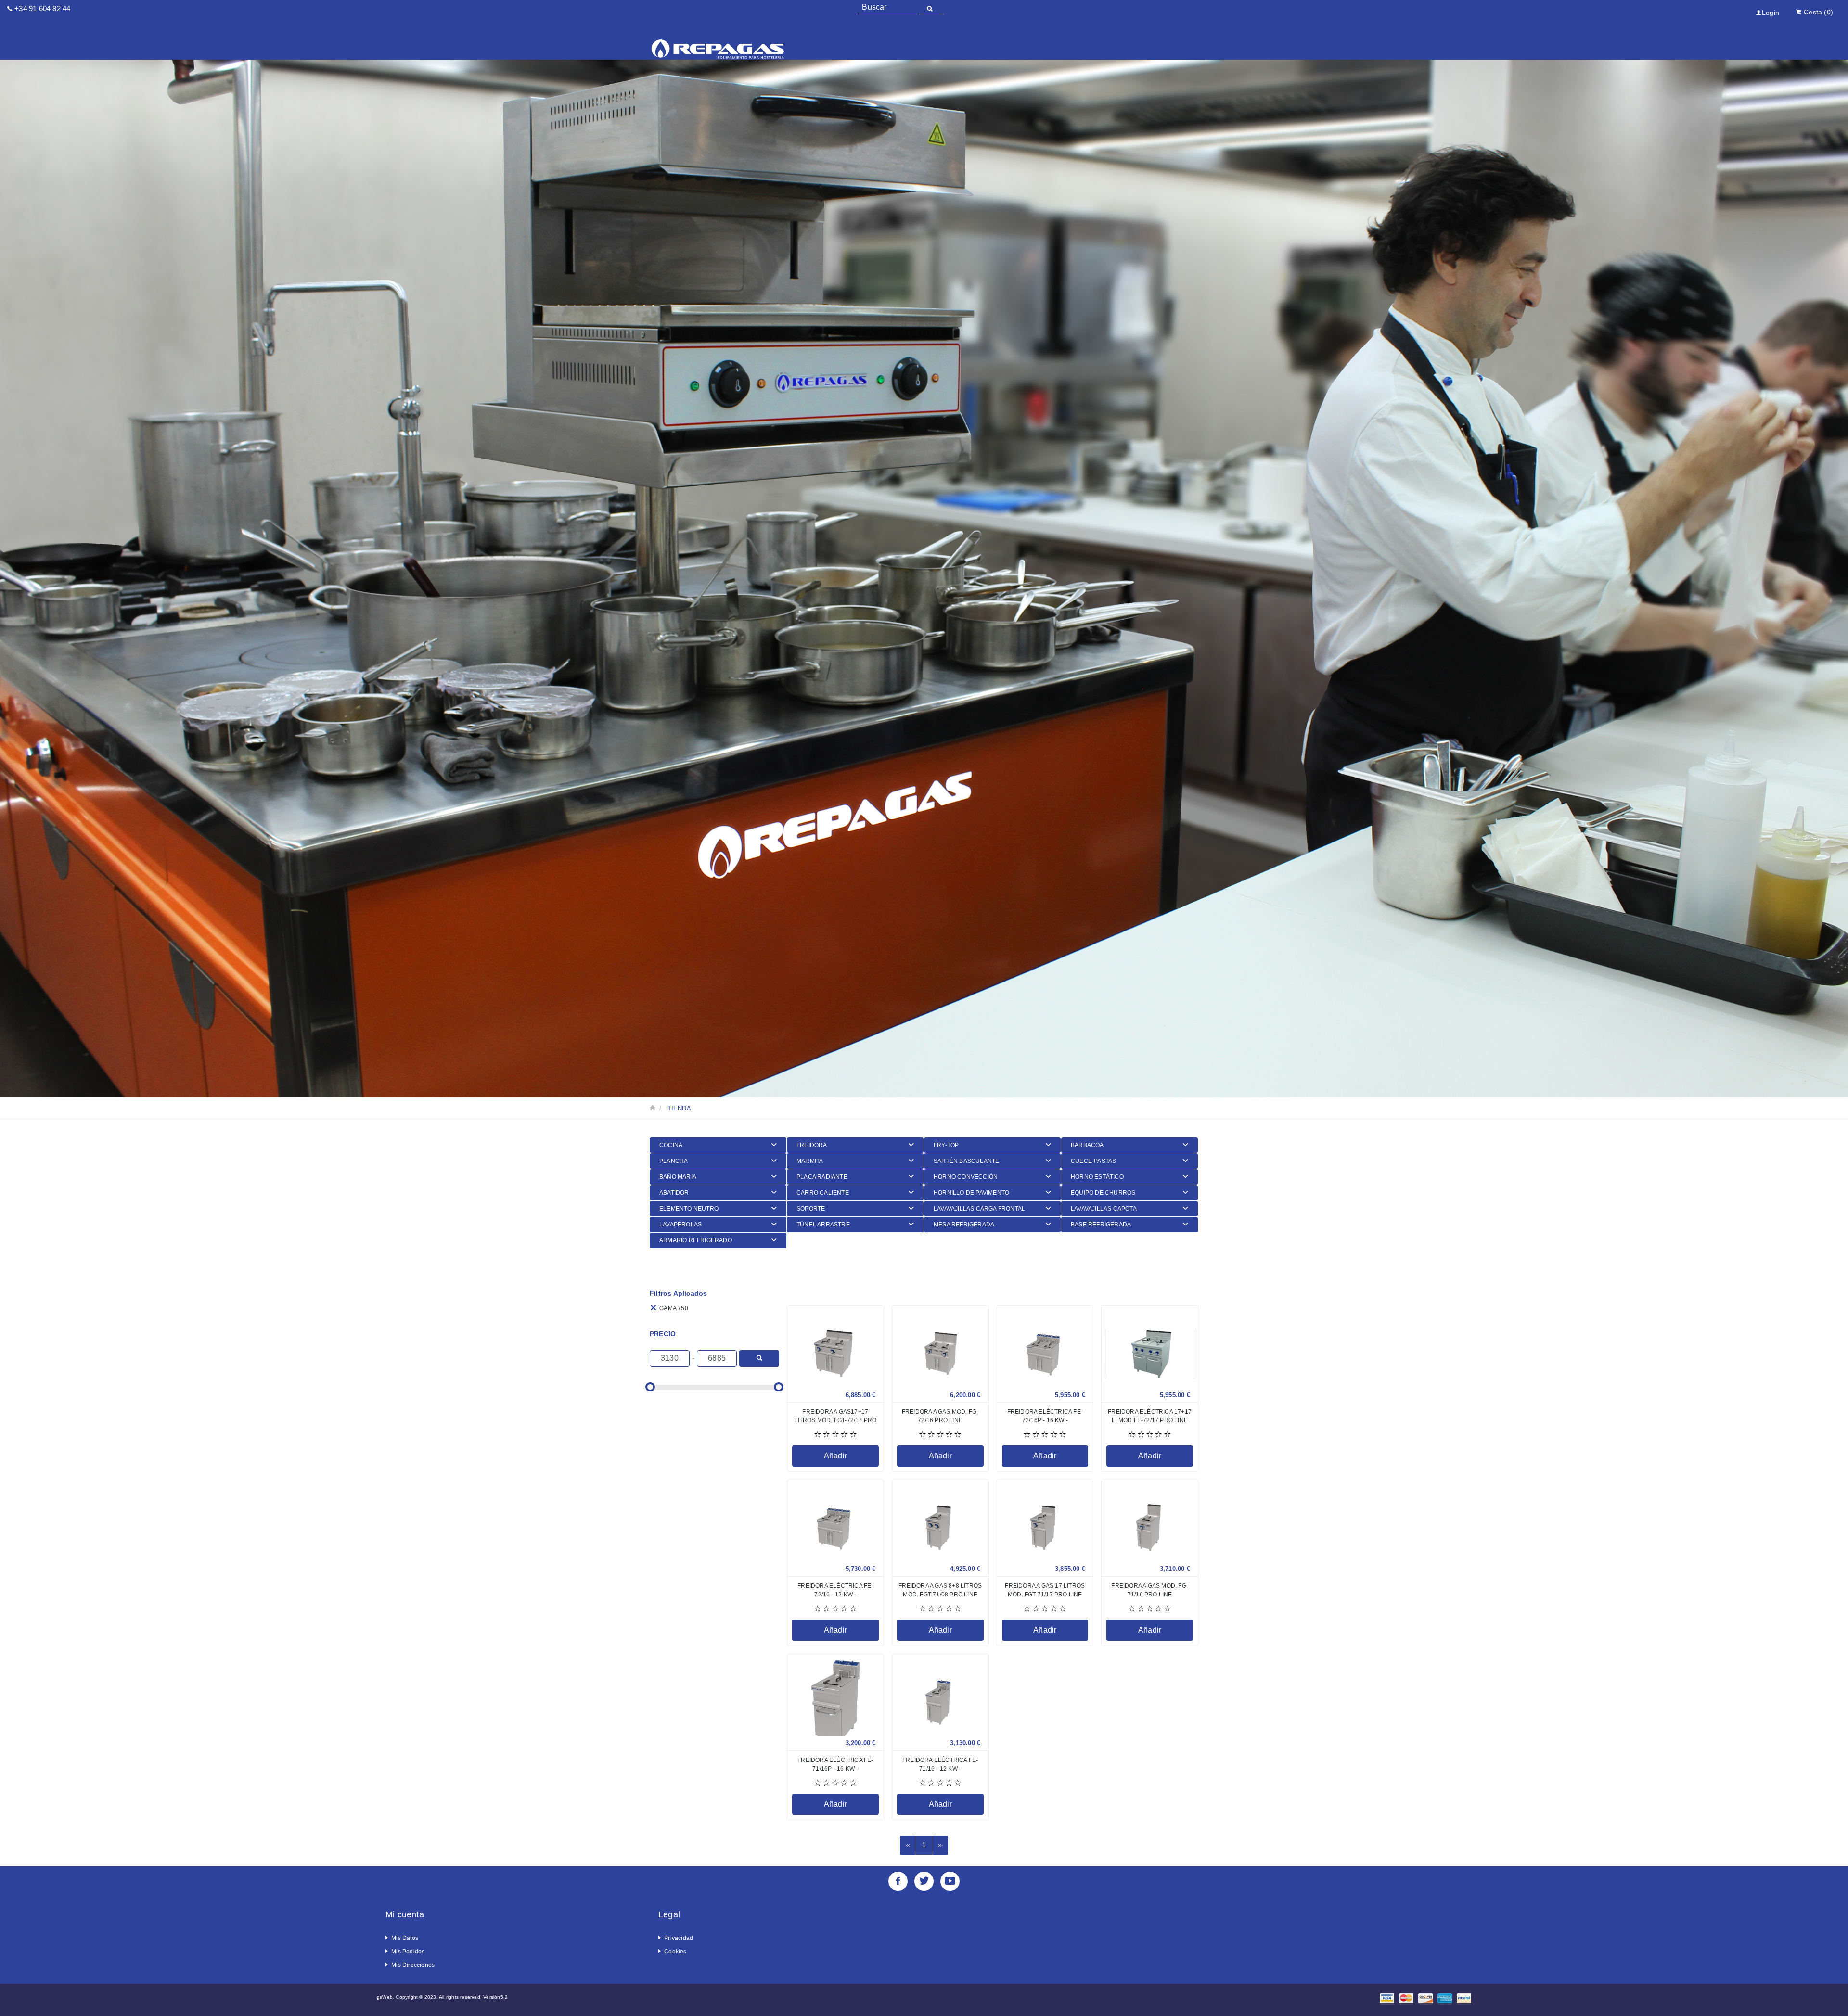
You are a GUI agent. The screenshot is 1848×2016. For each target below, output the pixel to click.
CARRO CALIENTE (823, 1193)
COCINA (671, 1145)
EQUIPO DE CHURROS (1103, 1193)
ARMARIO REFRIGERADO (696, 1240)
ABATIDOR (674, 1193)
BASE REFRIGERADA (1101, 1225)
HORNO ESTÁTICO (1097, 1177)
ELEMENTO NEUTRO (689, 1209)
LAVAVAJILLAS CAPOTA (1104, 1209)
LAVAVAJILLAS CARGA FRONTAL (979, 1209)
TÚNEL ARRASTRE (823, 1225)
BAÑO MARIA (678, 1177)
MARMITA (810, 1161)
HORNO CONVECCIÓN (966, 1177)
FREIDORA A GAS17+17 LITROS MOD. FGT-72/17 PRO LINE (835, 1420)
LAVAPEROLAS (680, 1225)
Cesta (1818, 12)
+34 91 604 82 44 (42, 8)
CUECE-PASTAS (1093, 1161)
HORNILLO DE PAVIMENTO (971, 1193)
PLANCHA (674, 1161)
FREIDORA (812, 1145)
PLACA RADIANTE (822, 1177)
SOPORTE (811, 1209)
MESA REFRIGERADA (964, 1225)
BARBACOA (1087, 1145)
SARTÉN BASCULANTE (966, 1161)
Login (1771, 13)
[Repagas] (718, 38)
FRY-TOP (946, 1145)
